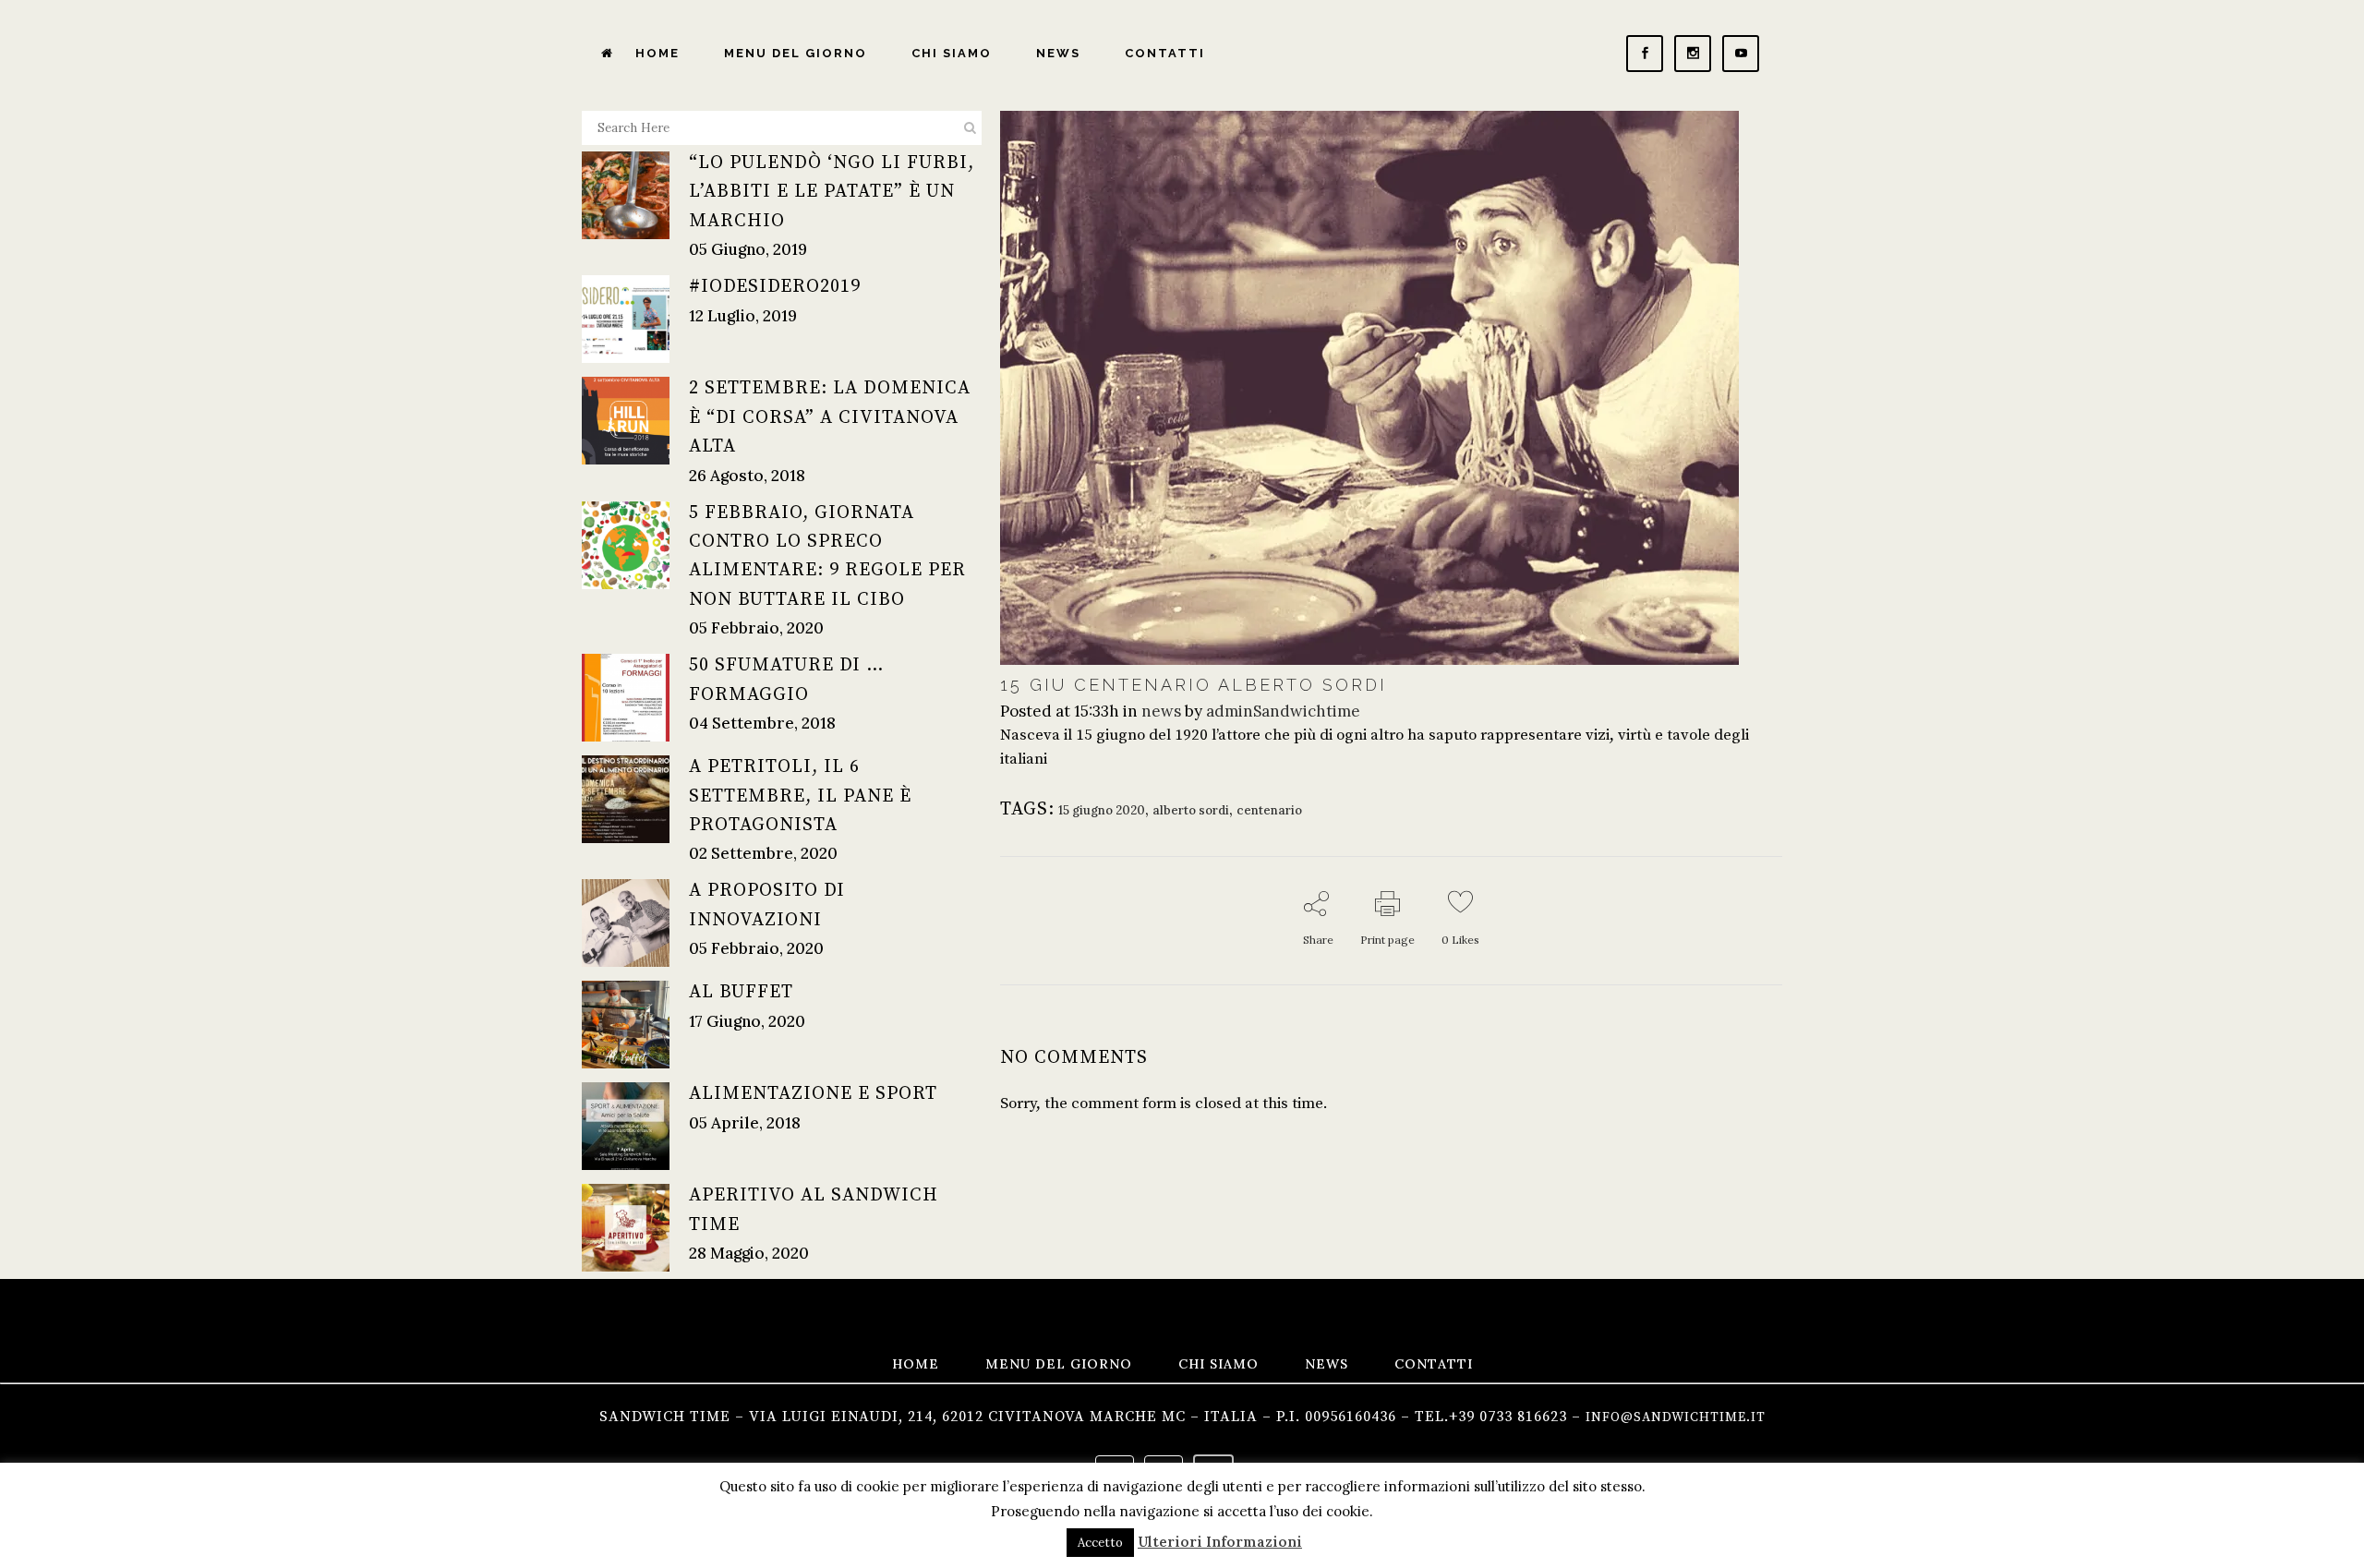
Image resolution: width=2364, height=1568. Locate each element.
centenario (1269, 810)
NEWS (1327, 1364)
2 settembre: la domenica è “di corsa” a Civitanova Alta (830, 417)
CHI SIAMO (1218, 1364)
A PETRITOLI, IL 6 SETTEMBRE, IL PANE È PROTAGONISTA (800, 796)
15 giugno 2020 (1102, 810)
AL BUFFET (741, 992)
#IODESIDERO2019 (775, 287)
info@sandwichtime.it (1676, 1417)
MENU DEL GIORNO (1059, 1364)
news (1161, 711)
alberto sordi (1191, 810)
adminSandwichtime (1283, 711)
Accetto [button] (1100, 1543)
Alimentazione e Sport (813, 1094)
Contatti (1434, 1364)
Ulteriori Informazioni (1220, 1542)
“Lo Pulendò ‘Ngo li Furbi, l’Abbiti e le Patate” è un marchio (832, 192)
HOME (916, 1364)
